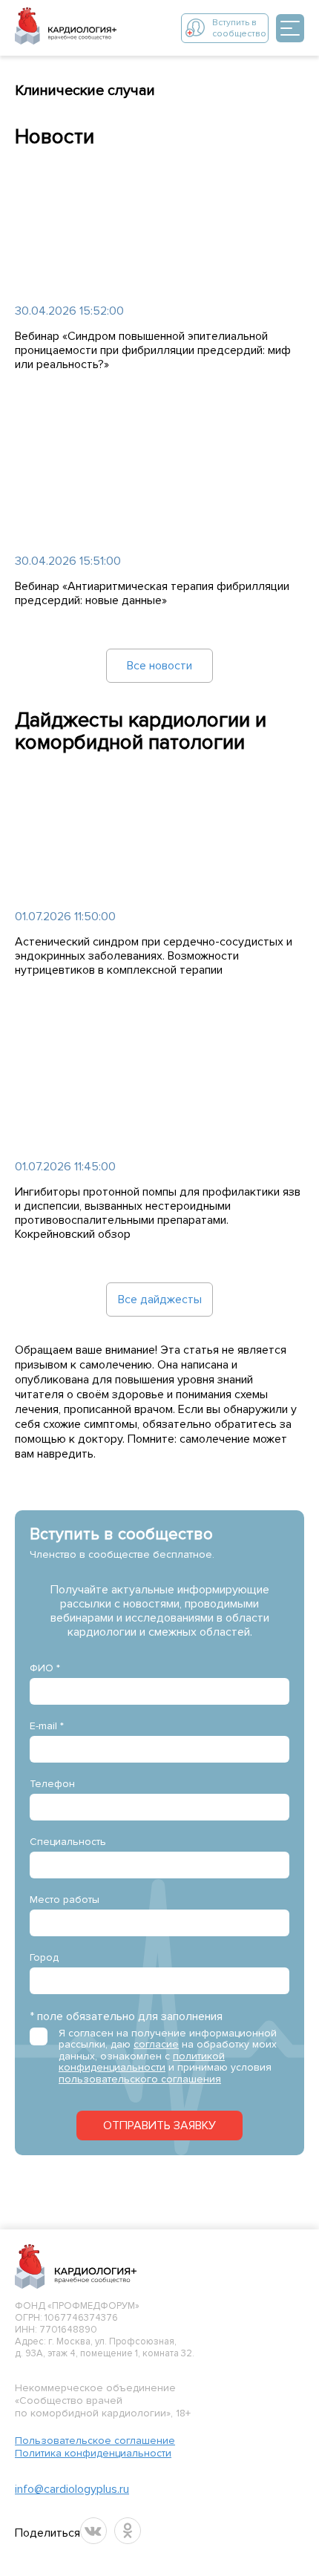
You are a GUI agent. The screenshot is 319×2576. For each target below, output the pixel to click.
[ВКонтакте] (93, 2531)
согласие (156, 2044)
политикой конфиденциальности (142, 2062)
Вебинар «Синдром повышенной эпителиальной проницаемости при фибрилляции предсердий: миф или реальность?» (153, 351)
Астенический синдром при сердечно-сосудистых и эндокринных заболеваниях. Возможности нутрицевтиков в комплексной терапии (154, 956)
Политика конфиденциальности (93, 2453)
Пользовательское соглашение (95, 2441)
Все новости (159, 666)
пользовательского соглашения (140, 2079)
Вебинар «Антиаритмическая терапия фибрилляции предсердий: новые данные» (152, 594)
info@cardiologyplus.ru (72, 2489)
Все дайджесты (160, 1300)
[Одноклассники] (128, 2531)
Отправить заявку (159, 2126)
